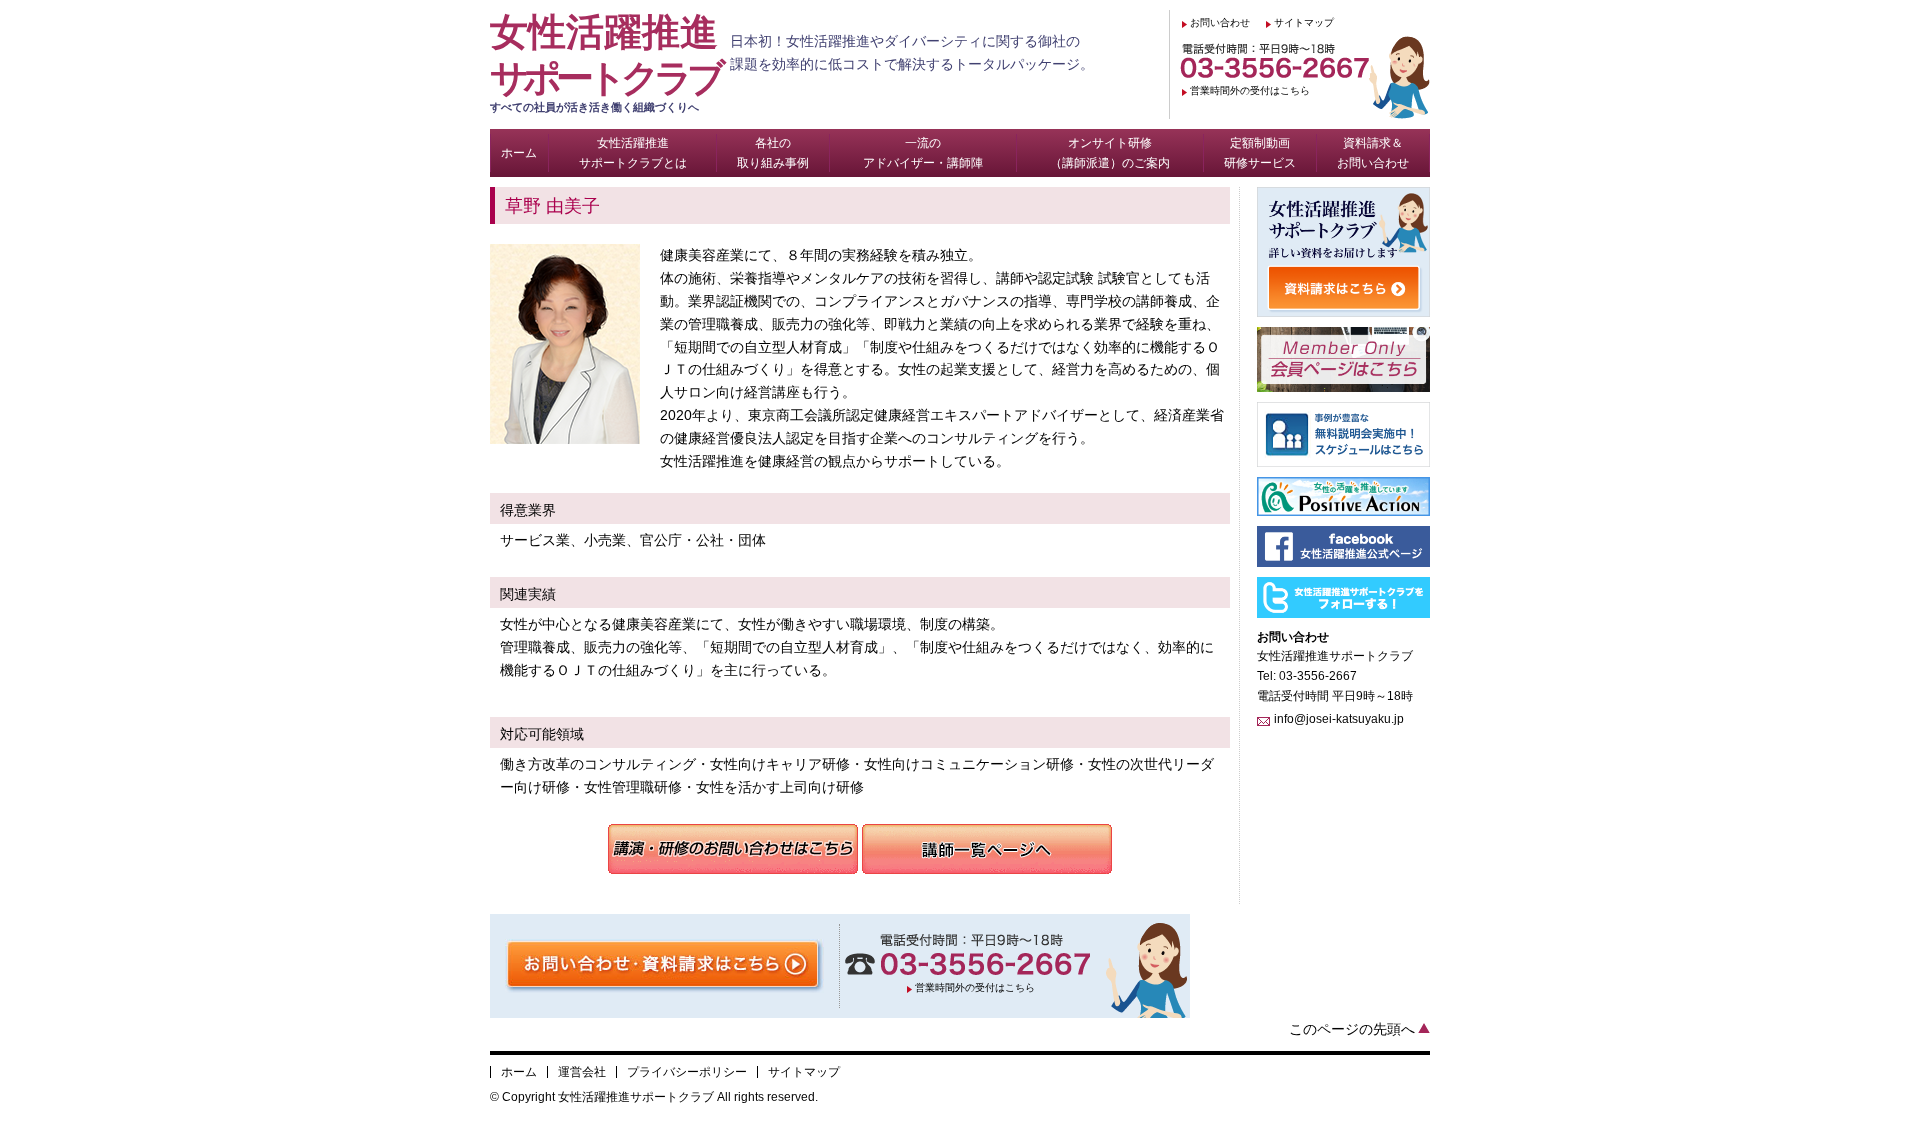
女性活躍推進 (605, 62)
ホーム (519, 1072)
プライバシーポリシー (687, 1072)
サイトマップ (1304, 22)
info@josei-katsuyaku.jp (1339, 719)
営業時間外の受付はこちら (1250, 90)
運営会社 (582, 1072)
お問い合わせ (1220, 22)
